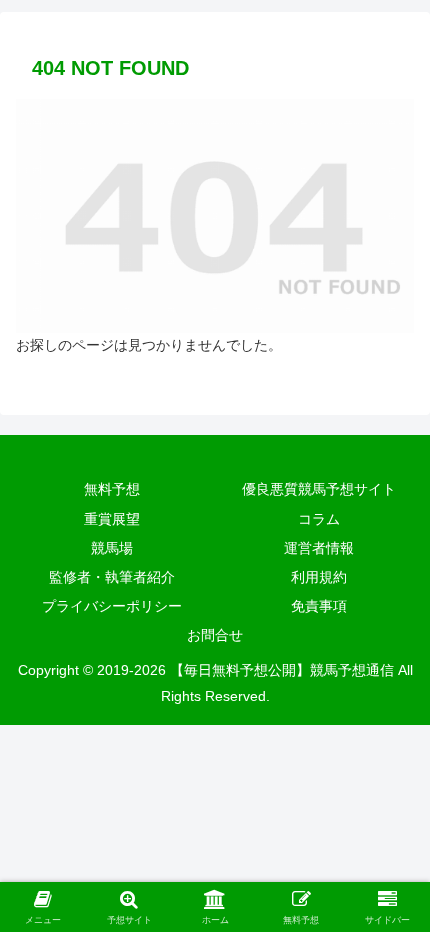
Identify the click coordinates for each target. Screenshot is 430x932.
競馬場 (112, 548)
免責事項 (319, 606)
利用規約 (319, 577)
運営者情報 (319, 548)
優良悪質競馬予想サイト (319, 489)
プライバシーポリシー (112, 606)
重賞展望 (112, 519)
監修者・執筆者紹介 (112, 577)
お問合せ (215, 635)
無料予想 (112, 489)
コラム (319, 519)
